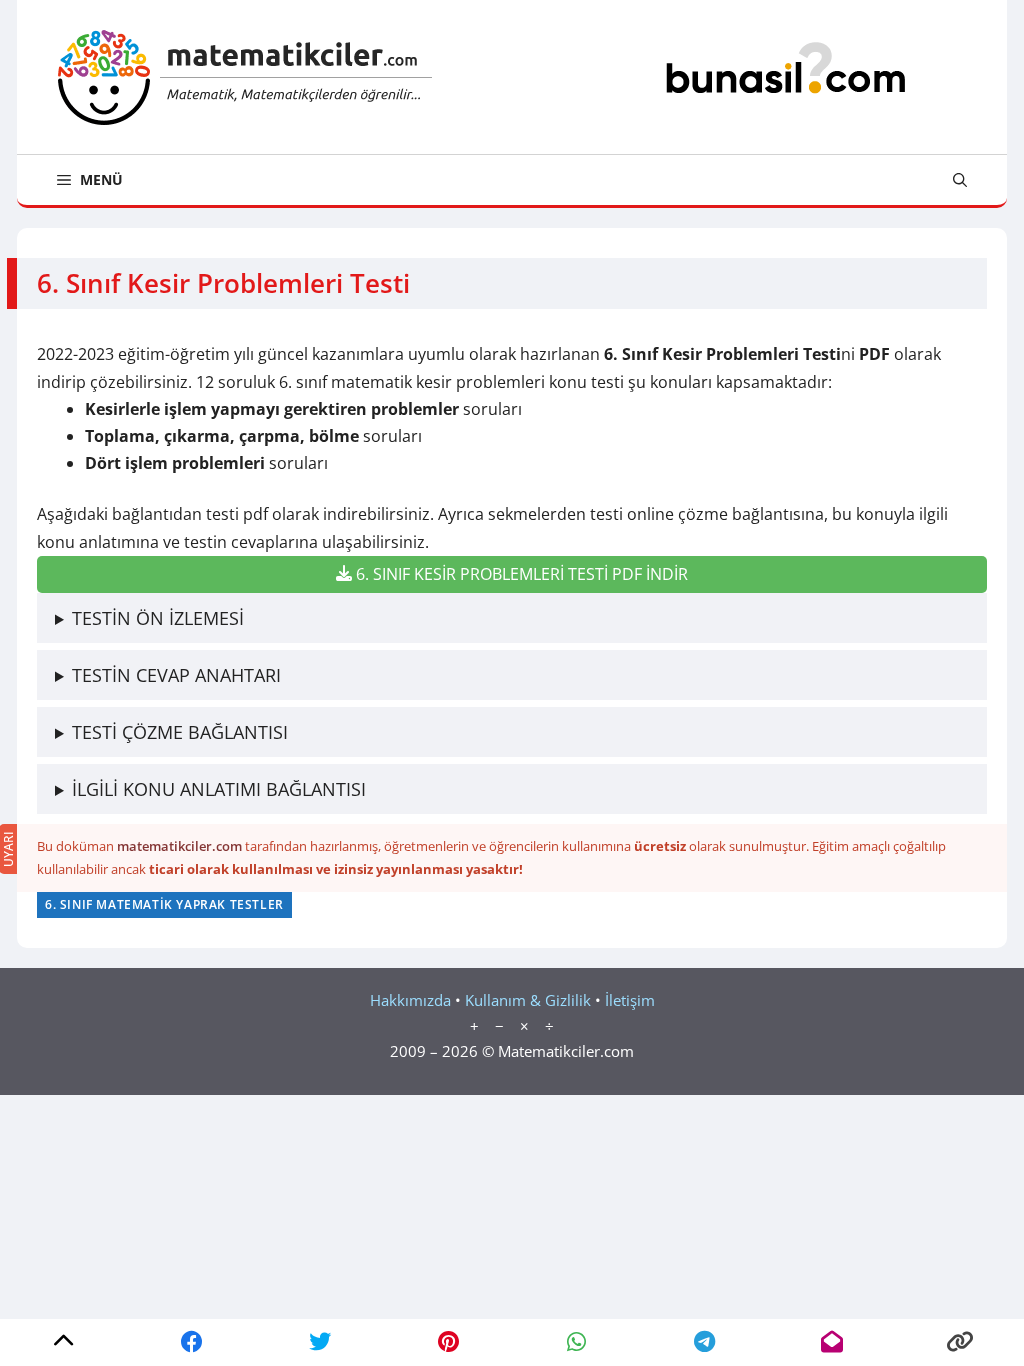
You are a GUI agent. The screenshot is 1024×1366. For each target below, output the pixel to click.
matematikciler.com (179, 846)
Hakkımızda (410, 1000)
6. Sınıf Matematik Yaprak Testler (164, 904)
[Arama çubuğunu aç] (960, 180)
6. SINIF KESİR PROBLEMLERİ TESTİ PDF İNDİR (520, 574)
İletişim (630, 1000)
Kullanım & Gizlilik (528, 1000)
